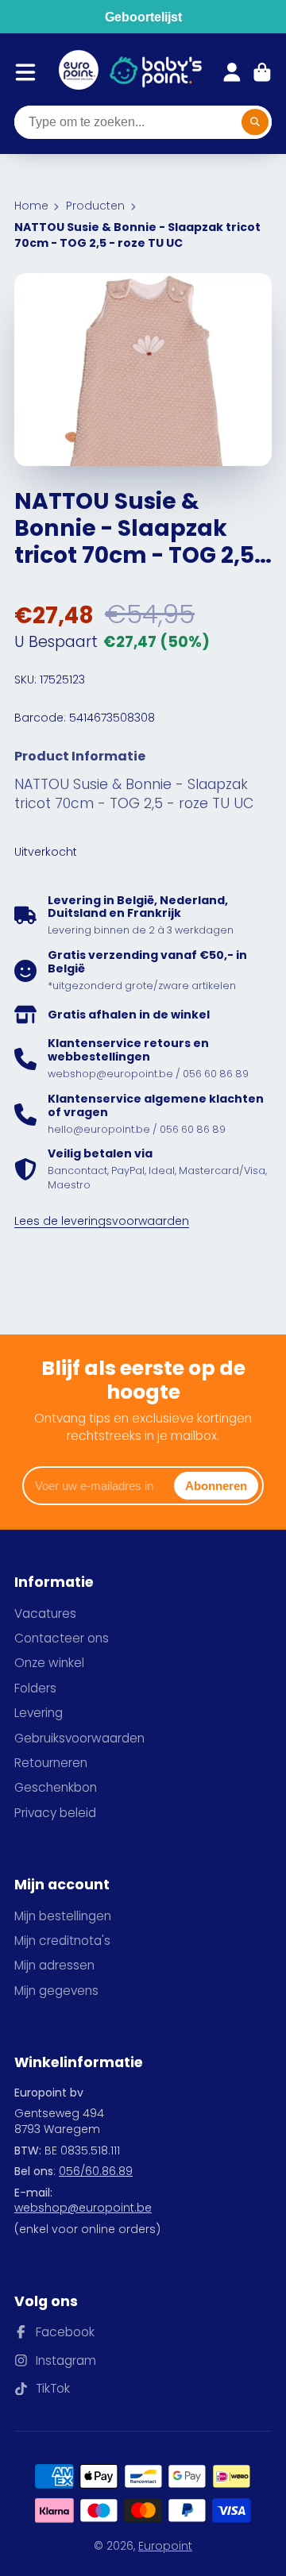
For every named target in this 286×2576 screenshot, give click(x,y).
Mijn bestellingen (63, 1916)
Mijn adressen (54, 1965)
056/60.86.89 (96, 2171)
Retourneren (51, 1763)
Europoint (165, 2546)
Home (31, 206)
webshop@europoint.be (83, 2208)
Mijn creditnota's (62, 1941)
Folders (35, 1688)
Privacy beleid (55, 1813)
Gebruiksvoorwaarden (79, 1738)
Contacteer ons (62, 1638)
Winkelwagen (262, 72)
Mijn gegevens (56, 1991)
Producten (95, 206)
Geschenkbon (56, 1787)
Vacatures (45, 1613)
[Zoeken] (255, 122)
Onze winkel (49, 1663)
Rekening (232, 72)
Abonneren (216, 1486)
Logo (79, 72)
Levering (39, 1713)
